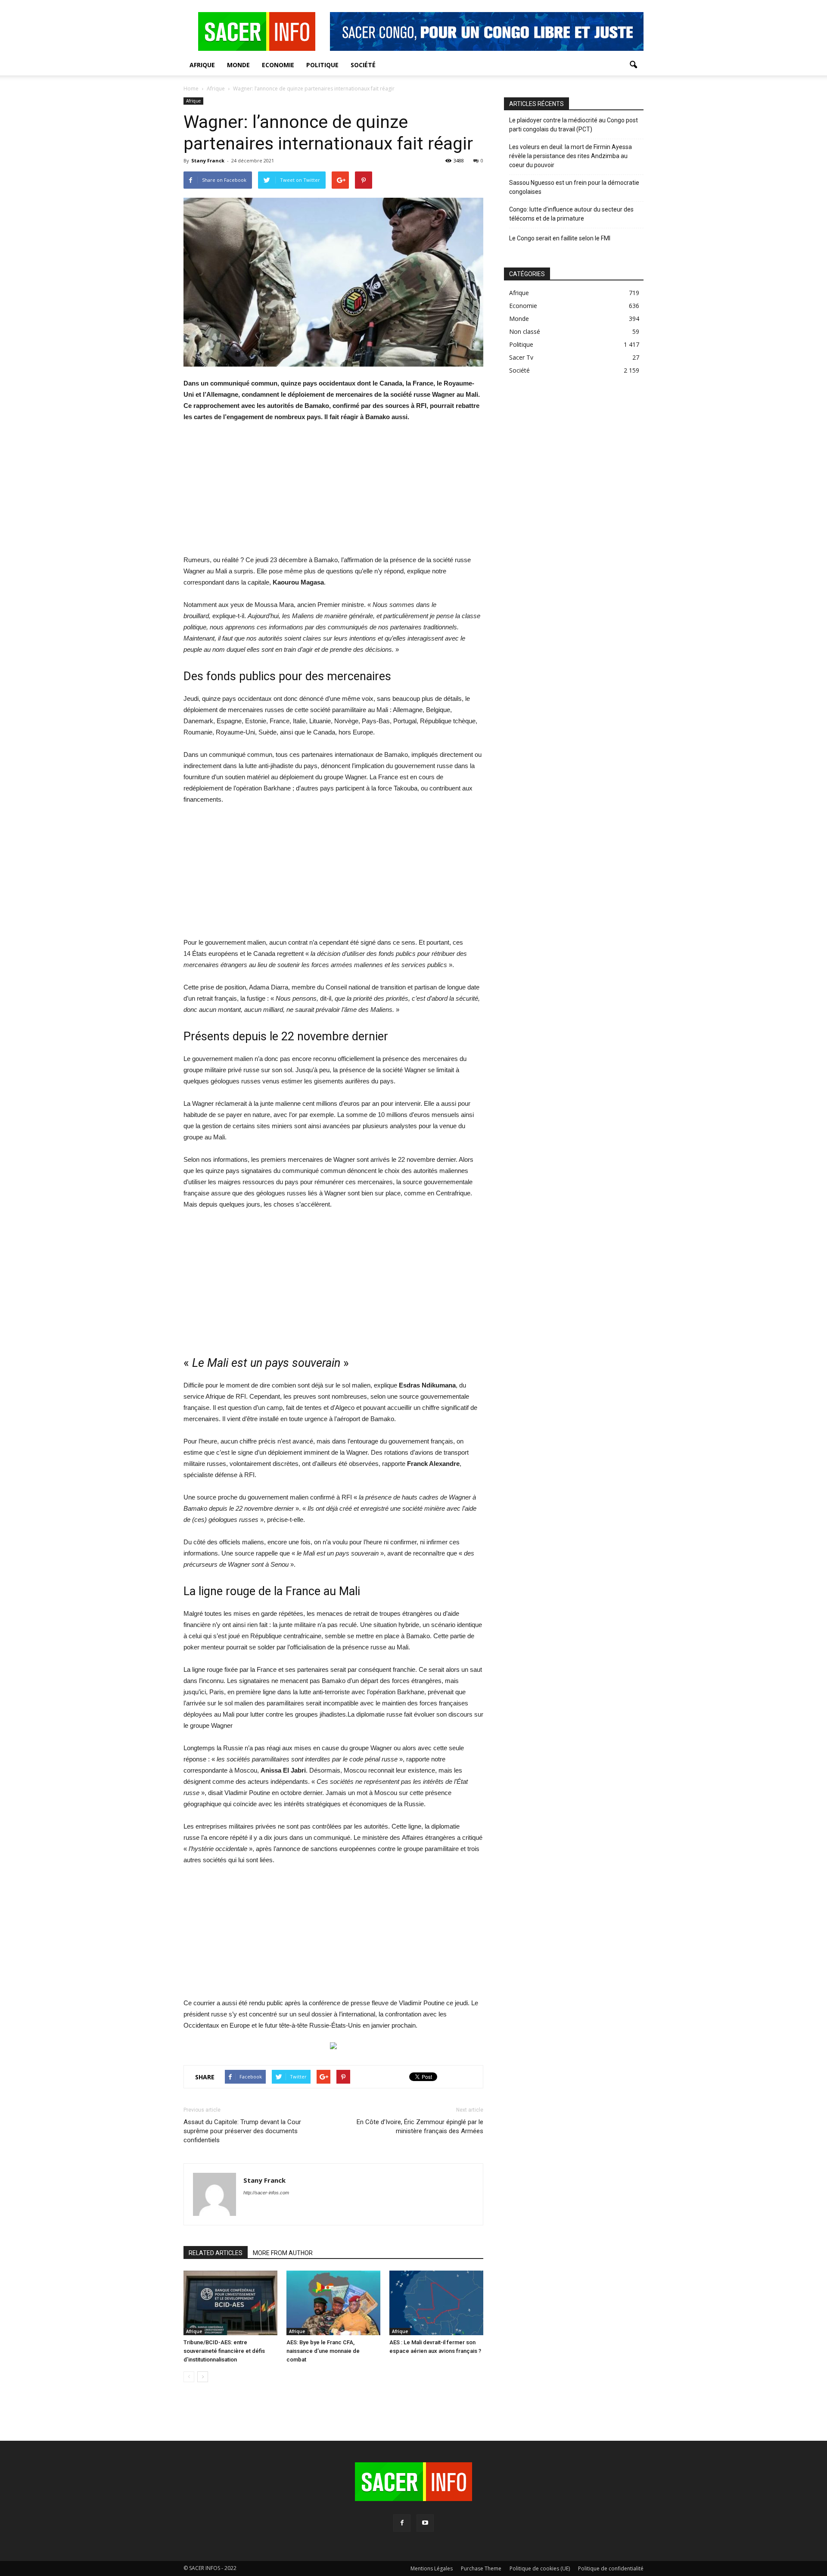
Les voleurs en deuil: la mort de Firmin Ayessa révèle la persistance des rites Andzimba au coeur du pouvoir (571, 156)
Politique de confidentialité (611, 2568)
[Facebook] (402, 2523)
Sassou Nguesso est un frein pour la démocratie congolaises (574, 187)
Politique (322, 65)
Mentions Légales (432, 2568)
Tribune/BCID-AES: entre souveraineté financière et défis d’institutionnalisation (224, 2351)
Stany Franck (208, 160)
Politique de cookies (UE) (540, 2568)
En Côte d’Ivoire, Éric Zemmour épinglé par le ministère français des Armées (420, 2126)
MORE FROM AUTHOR (283, 2253)
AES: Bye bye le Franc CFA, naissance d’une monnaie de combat (323, 2351)
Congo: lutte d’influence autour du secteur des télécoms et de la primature (571, 214)
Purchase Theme (481, 2568)
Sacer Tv (521, 357)
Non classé (525, 331)
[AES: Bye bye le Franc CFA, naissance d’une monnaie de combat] (333, 2303)
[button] (633, 65)
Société (363, 65)
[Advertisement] (333, 494)
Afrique (202, 65)
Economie (278, 65)
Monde (238, 65)
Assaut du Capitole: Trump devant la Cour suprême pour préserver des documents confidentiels (242, 2131)
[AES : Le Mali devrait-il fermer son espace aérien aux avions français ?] (436, 2303)
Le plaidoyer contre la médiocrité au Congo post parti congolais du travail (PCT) (574, 125)
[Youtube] (425, 2523)
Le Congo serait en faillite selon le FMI (560, 238)
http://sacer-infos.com (266, 2193)
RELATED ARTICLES (216, 2253)
